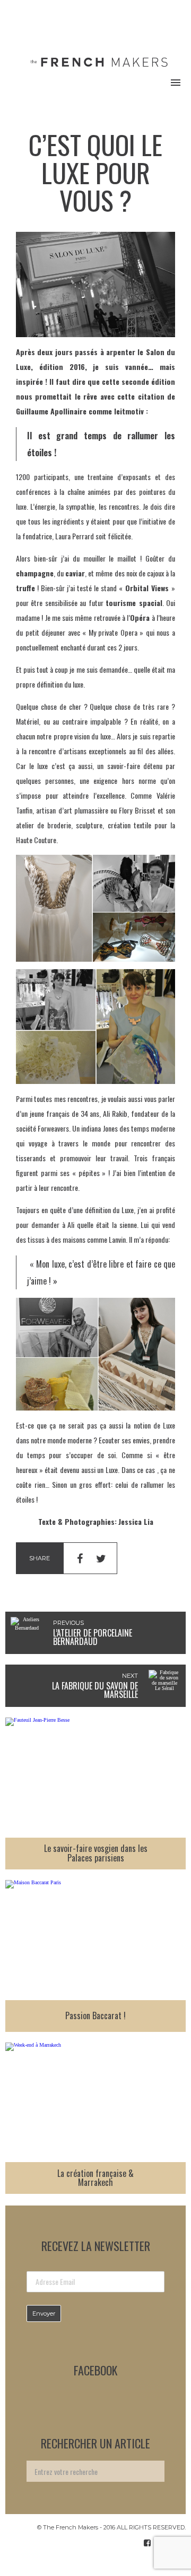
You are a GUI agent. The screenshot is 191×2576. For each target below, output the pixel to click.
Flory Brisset (137, 810)
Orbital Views (147, 588)
